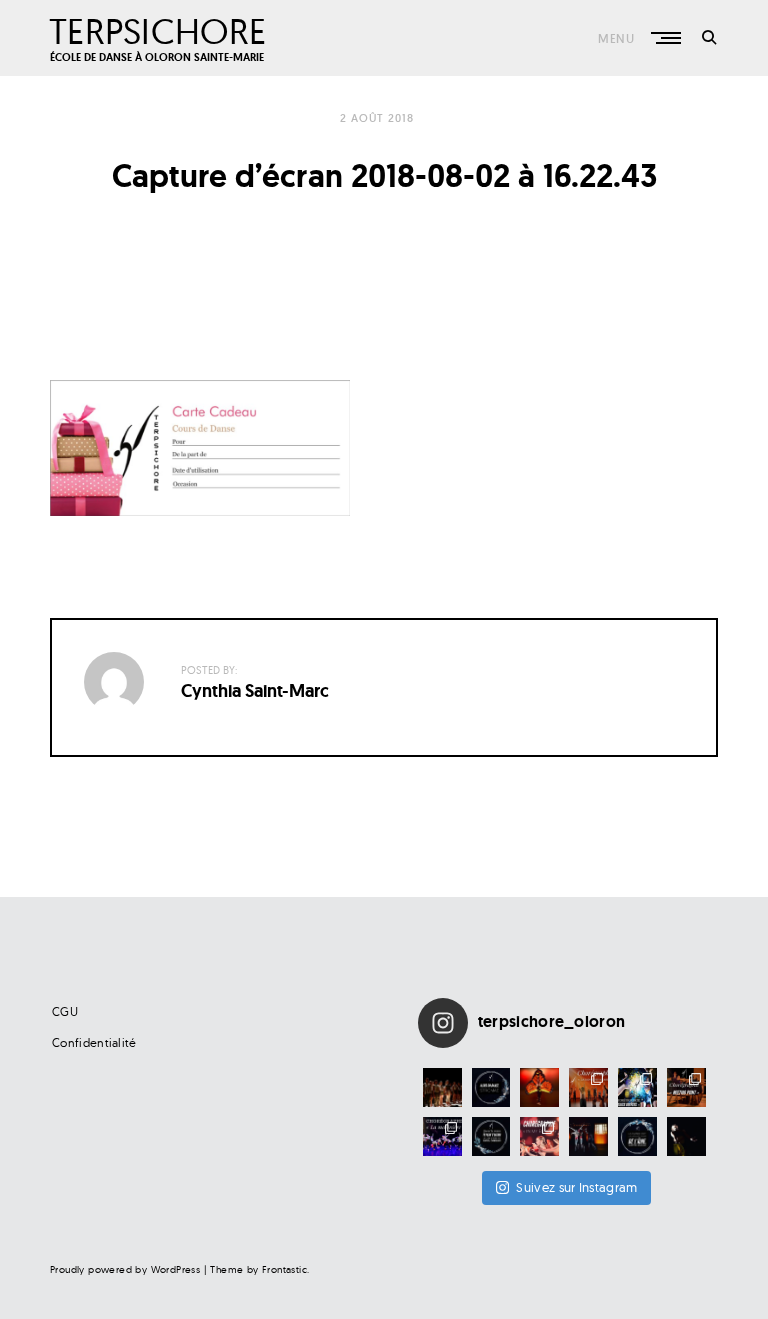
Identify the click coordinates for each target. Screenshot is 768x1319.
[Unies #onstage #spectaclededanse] (442, 1087)
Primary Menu (668, 38)
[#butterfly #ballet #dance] (539, 1087)
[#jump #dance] (588, 1136)
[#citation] (491, 1136)
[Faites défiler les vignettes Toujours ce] (442, 1136)
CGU (65, 1011)
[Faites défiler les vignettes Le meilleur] (588, 1087)
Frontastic (284, 1269)
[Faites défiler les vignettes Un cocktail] (637, 1087)
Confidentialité (94, 1042)
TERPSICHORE (157, 30)
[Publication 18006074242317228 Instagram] (491, 1087)
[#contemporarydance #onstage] (686, 1136)
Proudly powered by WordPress (125, 1269)
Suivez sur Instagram (576, 1187)
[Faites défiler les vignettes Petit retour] (539, 1136)
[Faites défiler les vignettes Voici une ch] (686, 1087)
